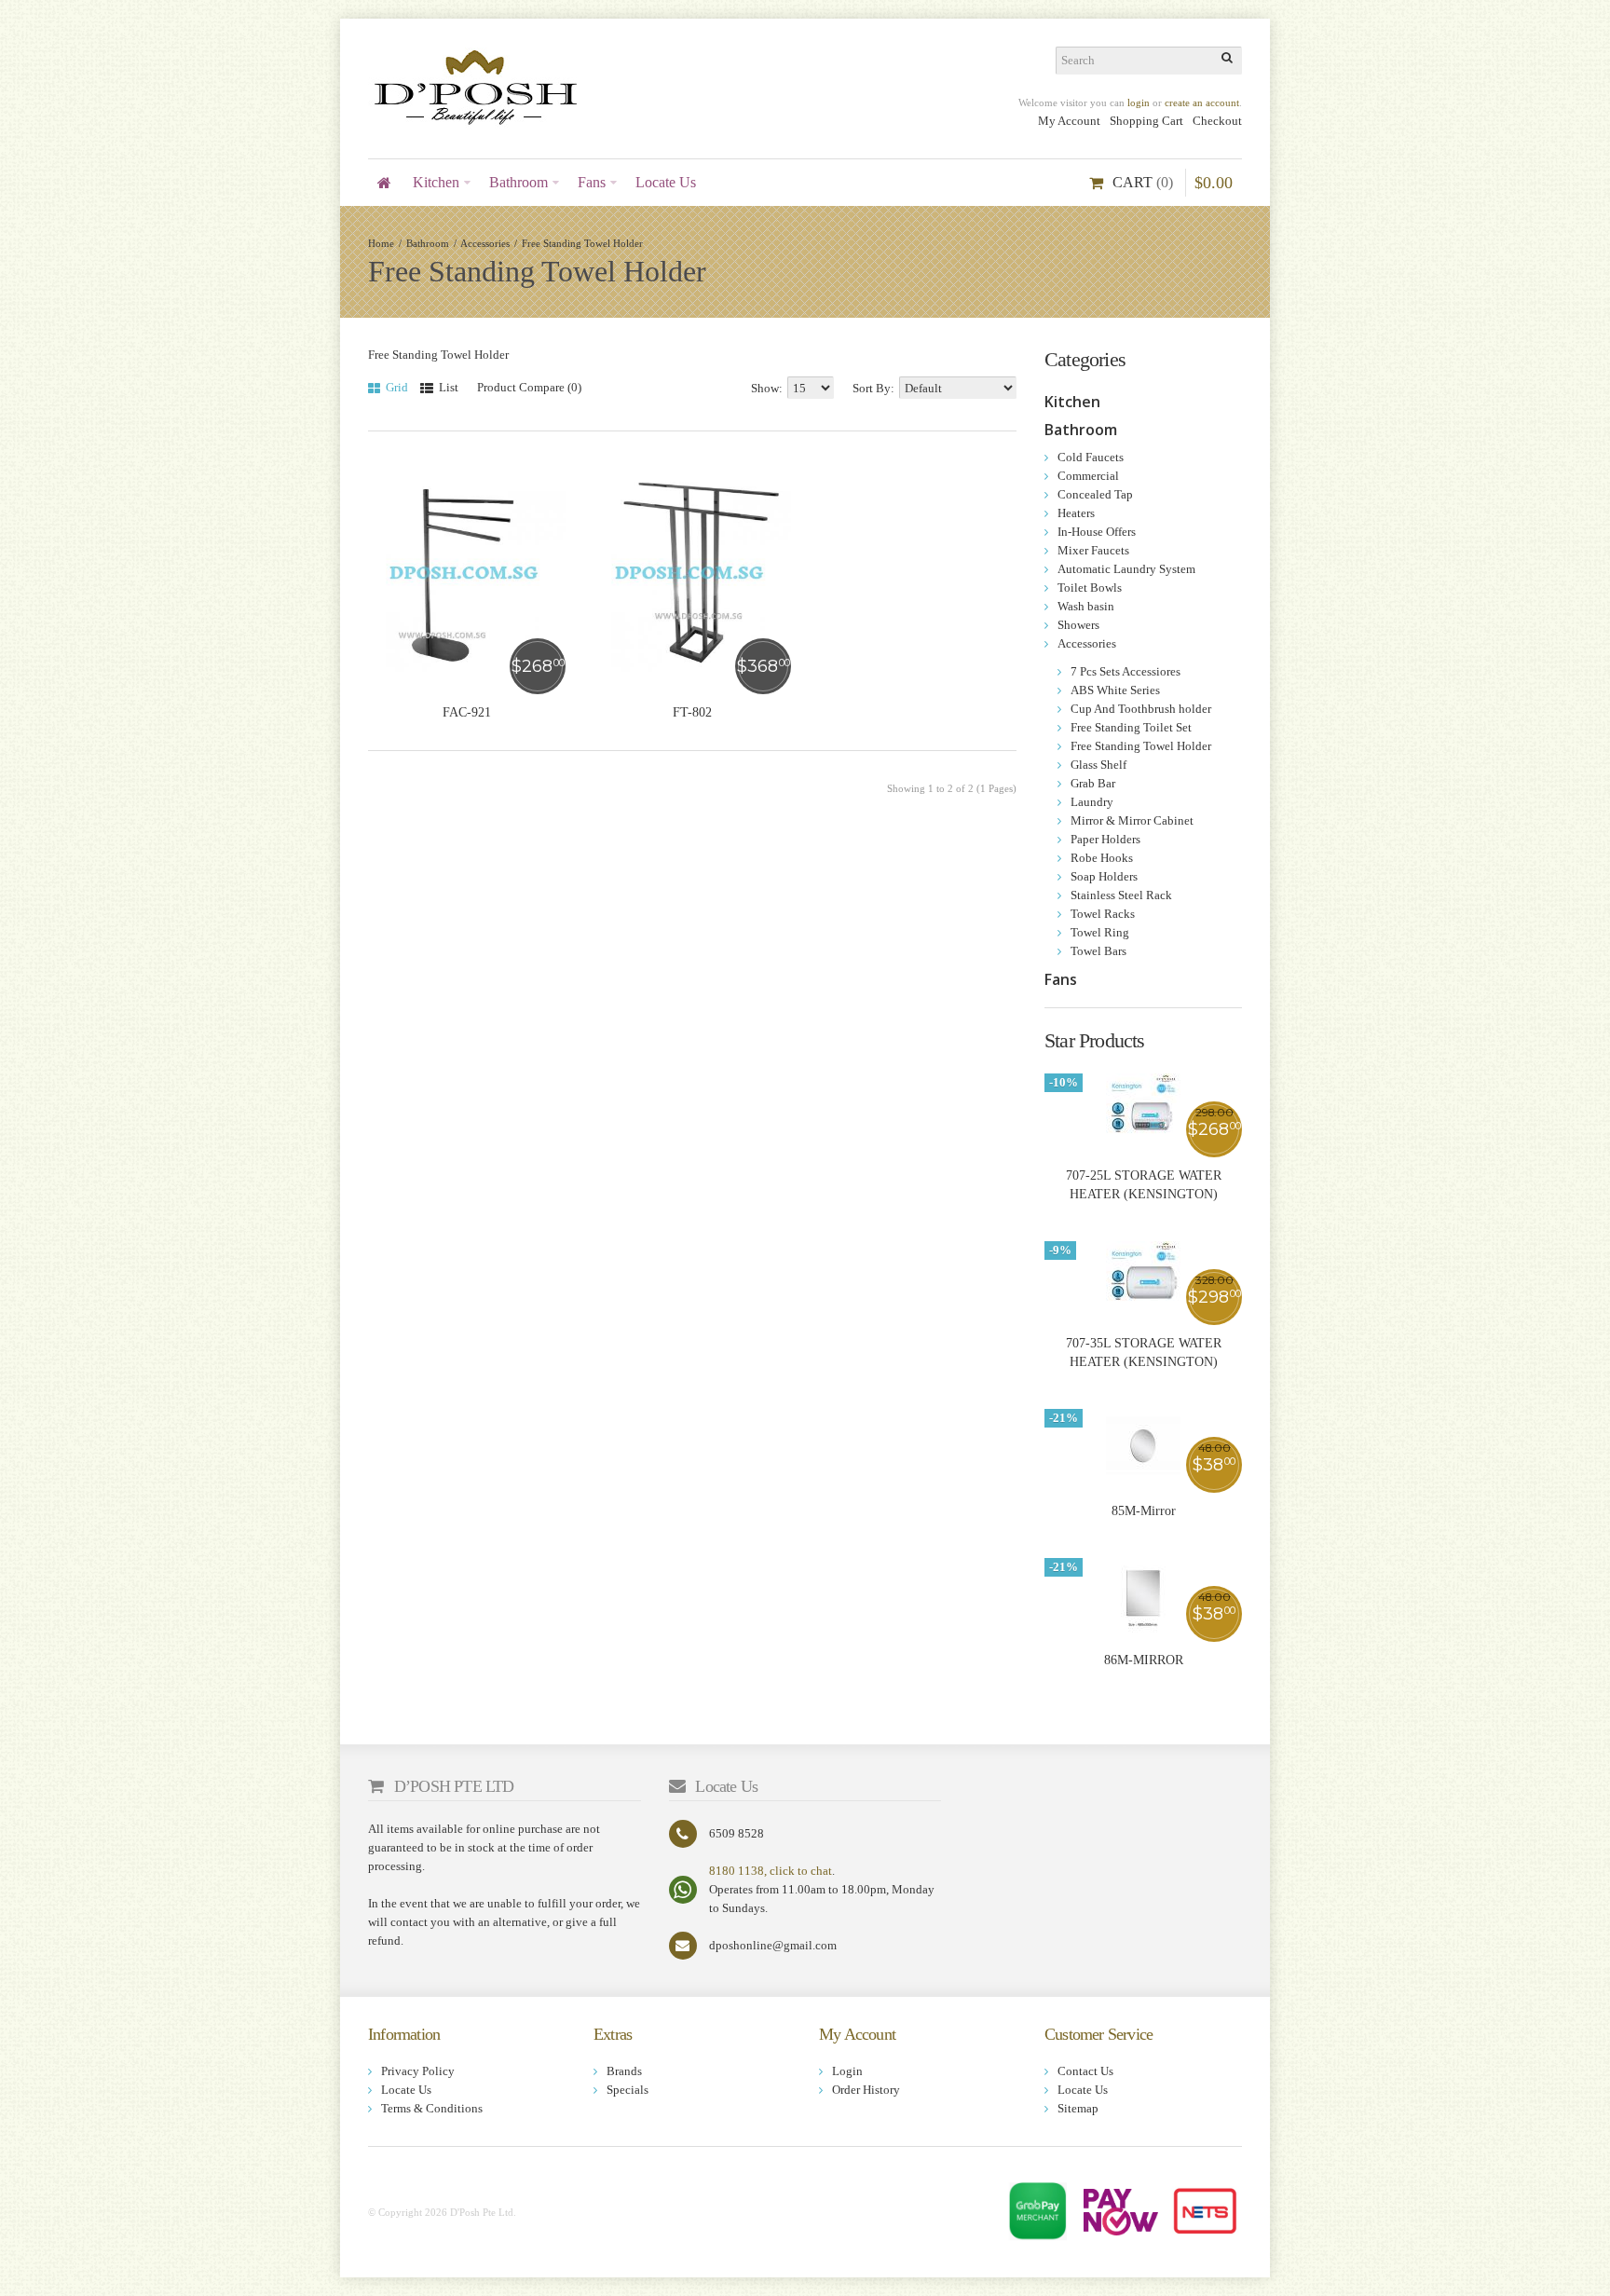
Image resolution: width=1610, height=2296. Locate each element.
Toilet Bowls (1090, 588)
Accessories (485, 243)
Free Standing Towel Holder (582, 243)
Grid (396, 387)
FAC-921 (467, 712)
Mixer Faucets (1093, 550)
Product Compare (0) (529, 387)
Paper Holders (1105, 839)
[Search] (1228, 61)
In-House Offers (1097, 532)
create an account (1202, 102)
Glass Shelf (1098, 765)
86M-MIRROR (1144, 1660)
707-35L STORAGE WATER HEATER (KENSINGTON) (1144, 1353)
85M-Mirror (1144, 1511)
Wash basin (1086, 606)
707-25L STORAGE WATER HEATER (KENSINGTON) (1144, 1185)
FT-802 (692, 712)
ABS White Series (1115, 690)
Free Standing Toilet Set (1131, 727)
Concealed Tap (1095, 494)
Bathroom (428, 243)
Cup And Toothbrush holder (1141, 709)
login (1139, 102)
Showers (1078, 625)
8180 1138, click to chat (771, 1871)
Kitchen (1072, 402)
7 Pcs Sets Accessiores (1126, 671)
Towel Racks (1103, 914)
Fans (1061, 979)
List (447, 387)
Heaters (1076, 513)
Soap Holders (1104, 876)
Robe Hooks (1102, 858)
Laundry (1092, 802)
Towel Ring (1100, 932)
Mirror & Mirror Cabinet (1132, 820)
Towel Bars (1098, 951)
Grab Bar (1093, 783)
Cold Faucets (1091, 457)
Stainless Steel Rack (1121, 895)
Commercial (1088, 476)
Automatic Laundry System (1126, 569)
